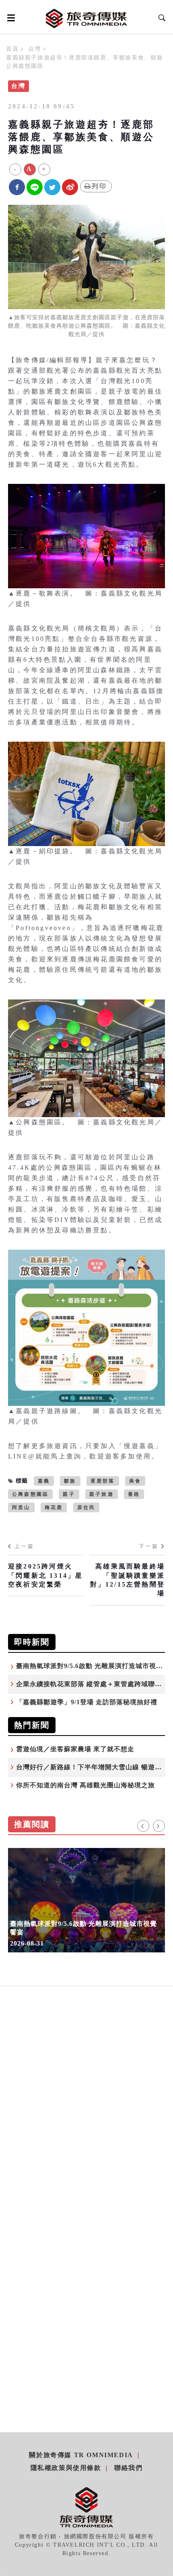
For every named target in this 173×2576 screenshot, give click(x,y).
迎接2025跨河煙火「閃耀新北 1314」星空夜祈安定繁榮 (45, 1575)
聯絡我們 (128, 2468)
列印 (99, 186)
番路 (134, 1494)
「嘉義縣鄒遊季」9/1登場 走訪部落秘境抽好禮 (87, 1702)
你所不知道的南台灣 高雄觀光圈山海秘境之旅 (85, 1785)
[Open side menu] (10, 18)
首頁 (12, 49)
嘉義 (44, 1481)
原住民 (86, 1507)
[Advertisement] (86, 2081)
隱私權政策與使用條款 (66, 2468)
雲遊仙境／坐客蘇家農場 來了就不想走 (75, 1749)
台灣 (34, 49)
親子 (69, 1494)
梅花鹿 (54, 1507)
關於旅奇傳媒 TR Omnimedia (81, 2455)
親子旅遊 (102, 1494)
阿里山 (21, 1507)
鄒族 (70, 1481)
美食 (135, 1481)
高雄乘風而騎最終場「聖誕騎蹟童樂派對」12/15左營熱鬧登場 (128, 1580)
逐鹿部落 (103, 1481)
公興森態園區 (30, 1494)
